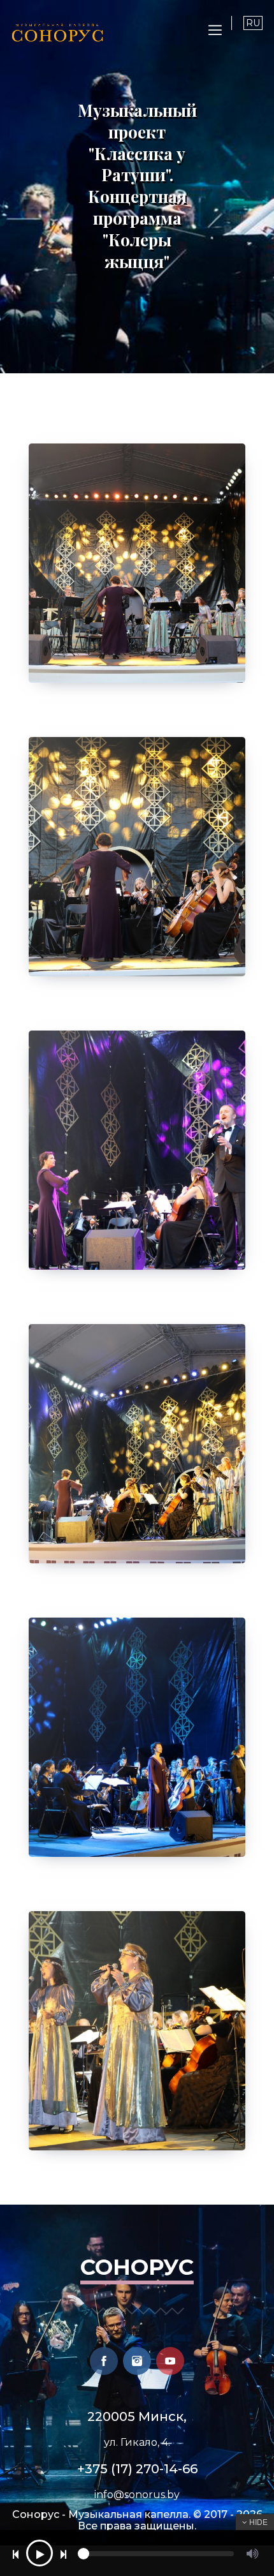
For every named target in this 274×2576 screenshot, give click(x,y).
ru (253, 23)
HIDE (257, 2521)
